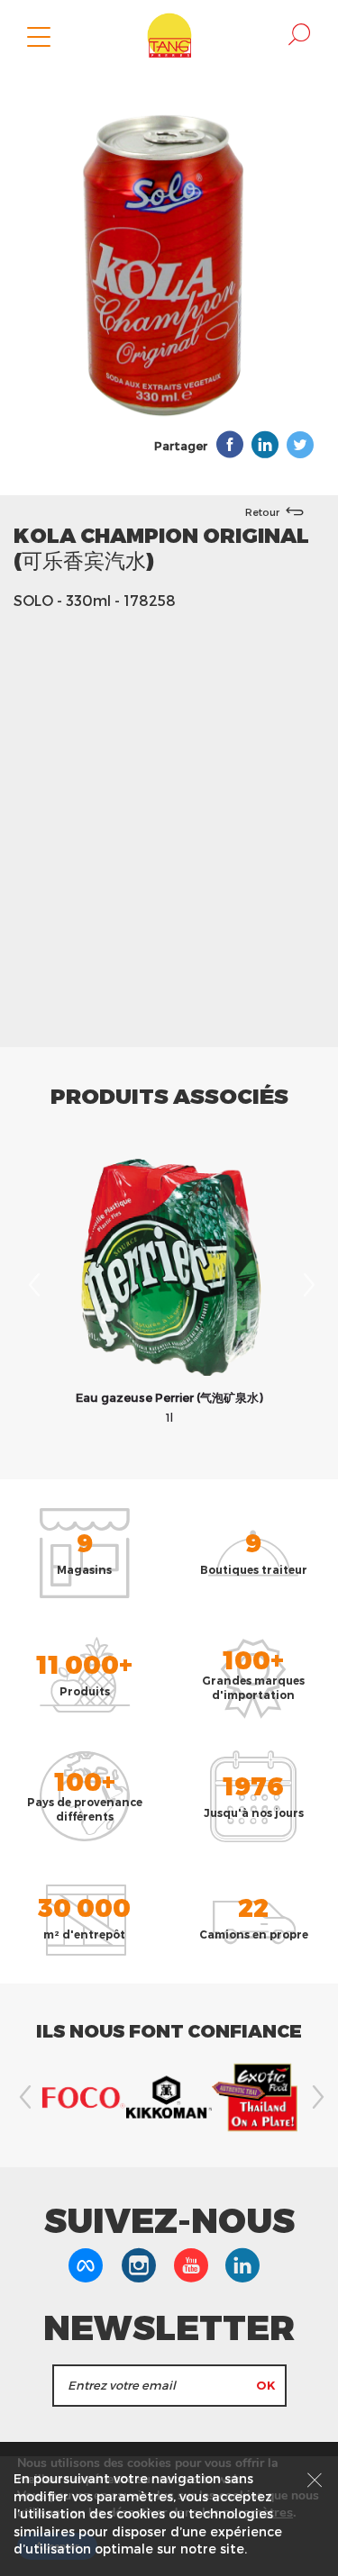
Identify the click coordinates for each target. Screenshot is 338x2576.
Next (306, 1285)
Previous (32, 1285)
